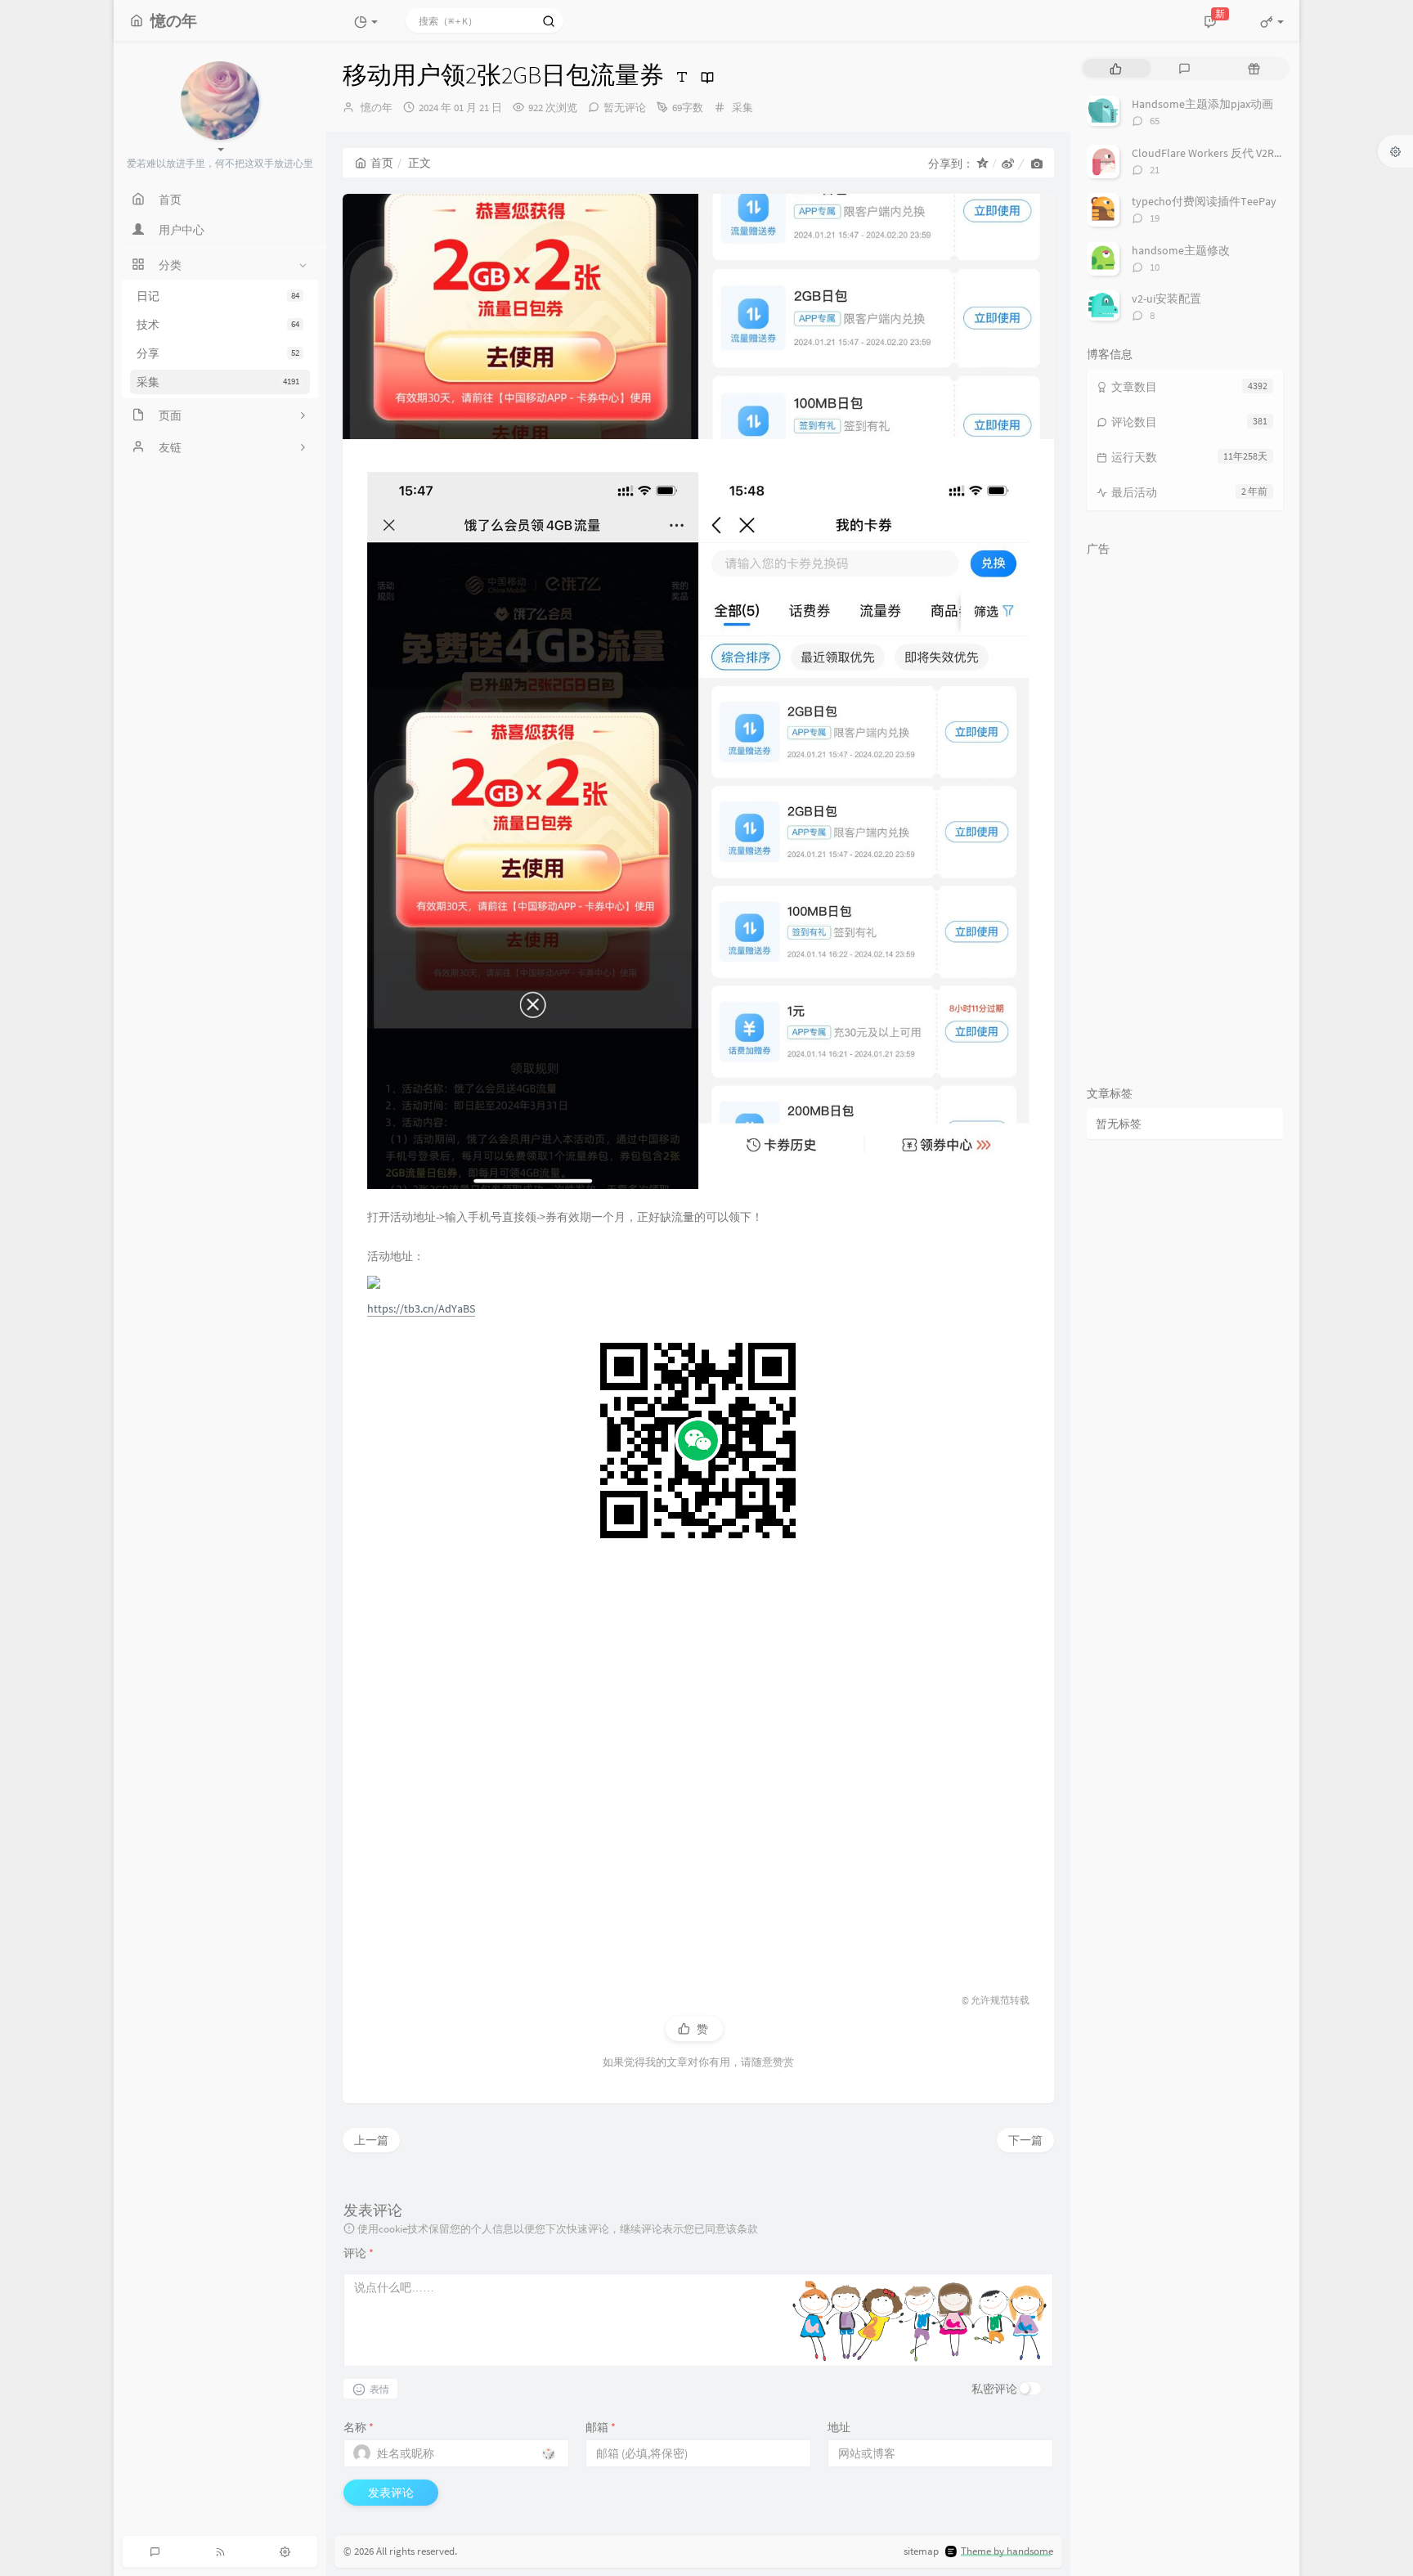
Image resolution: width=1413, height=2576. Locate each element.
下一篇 (1025, 2140)
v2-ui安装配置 (1166, 298)
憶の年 (377, 108)
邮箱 (601, 2427)
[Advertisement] (698, 1761)
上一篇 (371, 2140)
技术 (218, 325)
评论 (359, 2253)
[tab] (1116, 68)
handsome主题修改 (1181, 250)
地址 (839, 2427)
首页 (382, 163)
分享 (218, 353)
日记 (218, 296)
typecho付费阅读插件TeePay (1204, 201)
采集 (218, 382)
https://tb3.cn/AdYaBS (421, 1308)
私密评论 (994, 2389)
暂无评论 (625, 108)
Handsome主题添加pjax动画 (1202, 104)
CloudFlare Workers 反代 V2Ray (1209, 153)
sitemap (921, 2551)
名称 (359, 2427)
